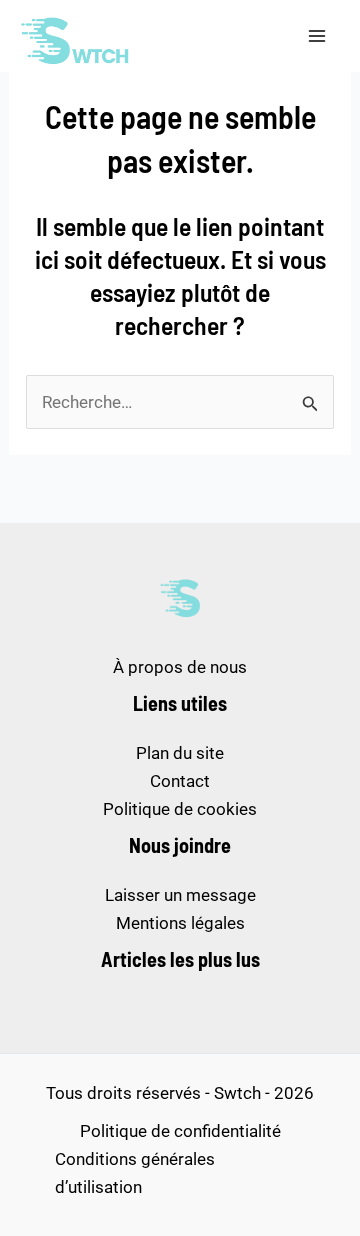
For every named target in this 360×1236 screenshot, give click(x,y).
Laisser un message (180, 895)
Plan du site (180, 753)
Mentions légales (180, 923)
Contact (180, 781)
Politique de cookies (180, 809)
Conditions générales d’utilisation (135, 1173)
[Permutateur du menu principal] (318, 36)
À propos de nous (180, 667)
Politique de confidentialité (180, 1131)
